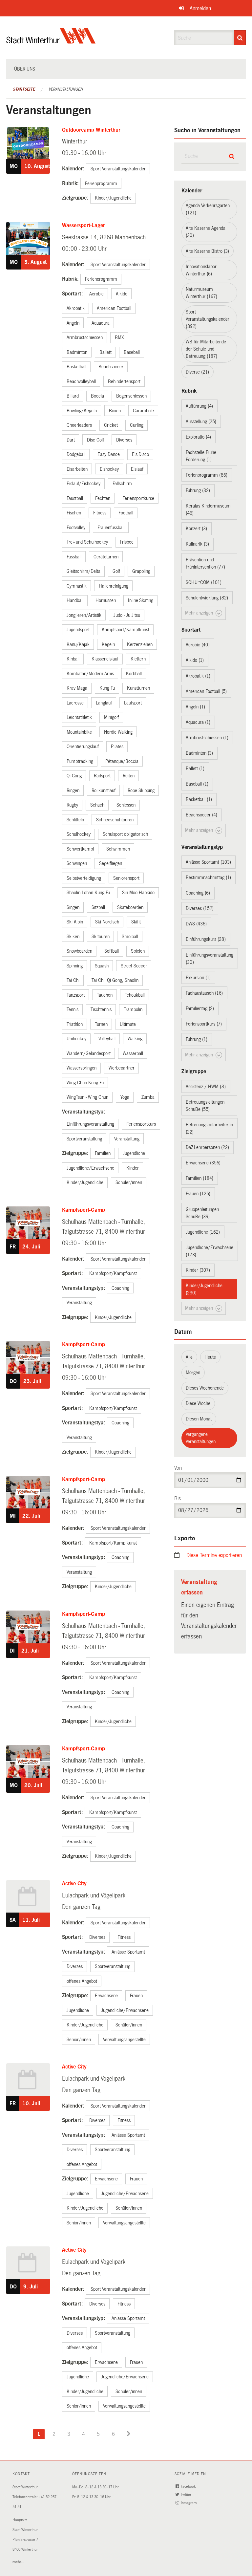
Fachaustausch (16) (204, 993)
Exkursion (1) (198, 978)
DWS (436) (196, 924)
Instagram (189, 2503)
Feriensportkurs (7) (204, 1024)
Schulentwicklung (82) (207, 598)
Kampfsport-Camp (84, 1210)
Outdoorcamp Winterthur (91, 130)
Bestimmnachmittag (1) (208, 877)
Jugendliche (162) (203, 1232)
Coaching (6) (198, 893)
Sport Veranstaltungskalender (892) (208, 319)
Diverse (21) (197, 372)
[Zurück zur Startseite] (51, 41)
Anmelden (200, 8)
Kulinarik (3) (197, 544)
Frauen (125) (198, 1194)
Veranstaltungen (66, 89)
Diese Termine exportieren (214, 1555)
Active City (74, 1883)
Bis (178, 1498)
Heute (210, 1357)
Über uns (25, 69)
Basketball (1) (199, 799)
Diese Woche (198, 1403)
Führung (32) (198, 490)
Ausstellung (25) (201, 422)
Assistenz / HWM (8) (206, 1087)
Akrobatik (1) (198, 676)
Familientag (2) (200, 1008)
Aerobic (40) (198, 645)
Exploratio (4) (198, 437)
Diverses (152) (200, 908)
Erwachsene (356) (203, 1163)
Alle (189, 1357)
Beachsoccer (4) (201, 815)
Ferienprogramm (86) (207, 475)
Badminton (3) (199, 753)
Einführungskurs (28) (206, 939)
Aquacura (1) (198, 722)
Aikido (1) (195, 660)
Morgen (193, 1373)
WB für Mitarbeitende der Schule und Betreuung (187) (206, 349)
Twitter (187, 2495)
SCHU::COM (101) (204, 582)
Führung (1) (197, 1039)
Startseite (24, 89)
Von (178, 1468)
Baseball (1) (197, 784)
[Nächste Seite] (129, 2434)
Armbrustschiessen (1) (207, 738)
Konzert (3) (196, 529)
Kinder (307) (198, 1270)
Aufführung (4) (199, 406)
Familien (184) (199, 1178)
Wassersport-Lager (84, 225)
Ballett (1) (195, 768)
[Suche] (240, 38)
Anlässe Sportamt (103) (208, 862)
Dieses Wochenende (205, 1388)
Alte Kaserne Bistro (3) (207, 251)
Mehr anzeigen (200, 613)
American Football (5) (206, 691)
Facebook (189, 2487)
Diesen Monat (199, 1419)
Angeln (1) (195, 707)
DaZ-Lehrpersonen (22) (207, 1147)
